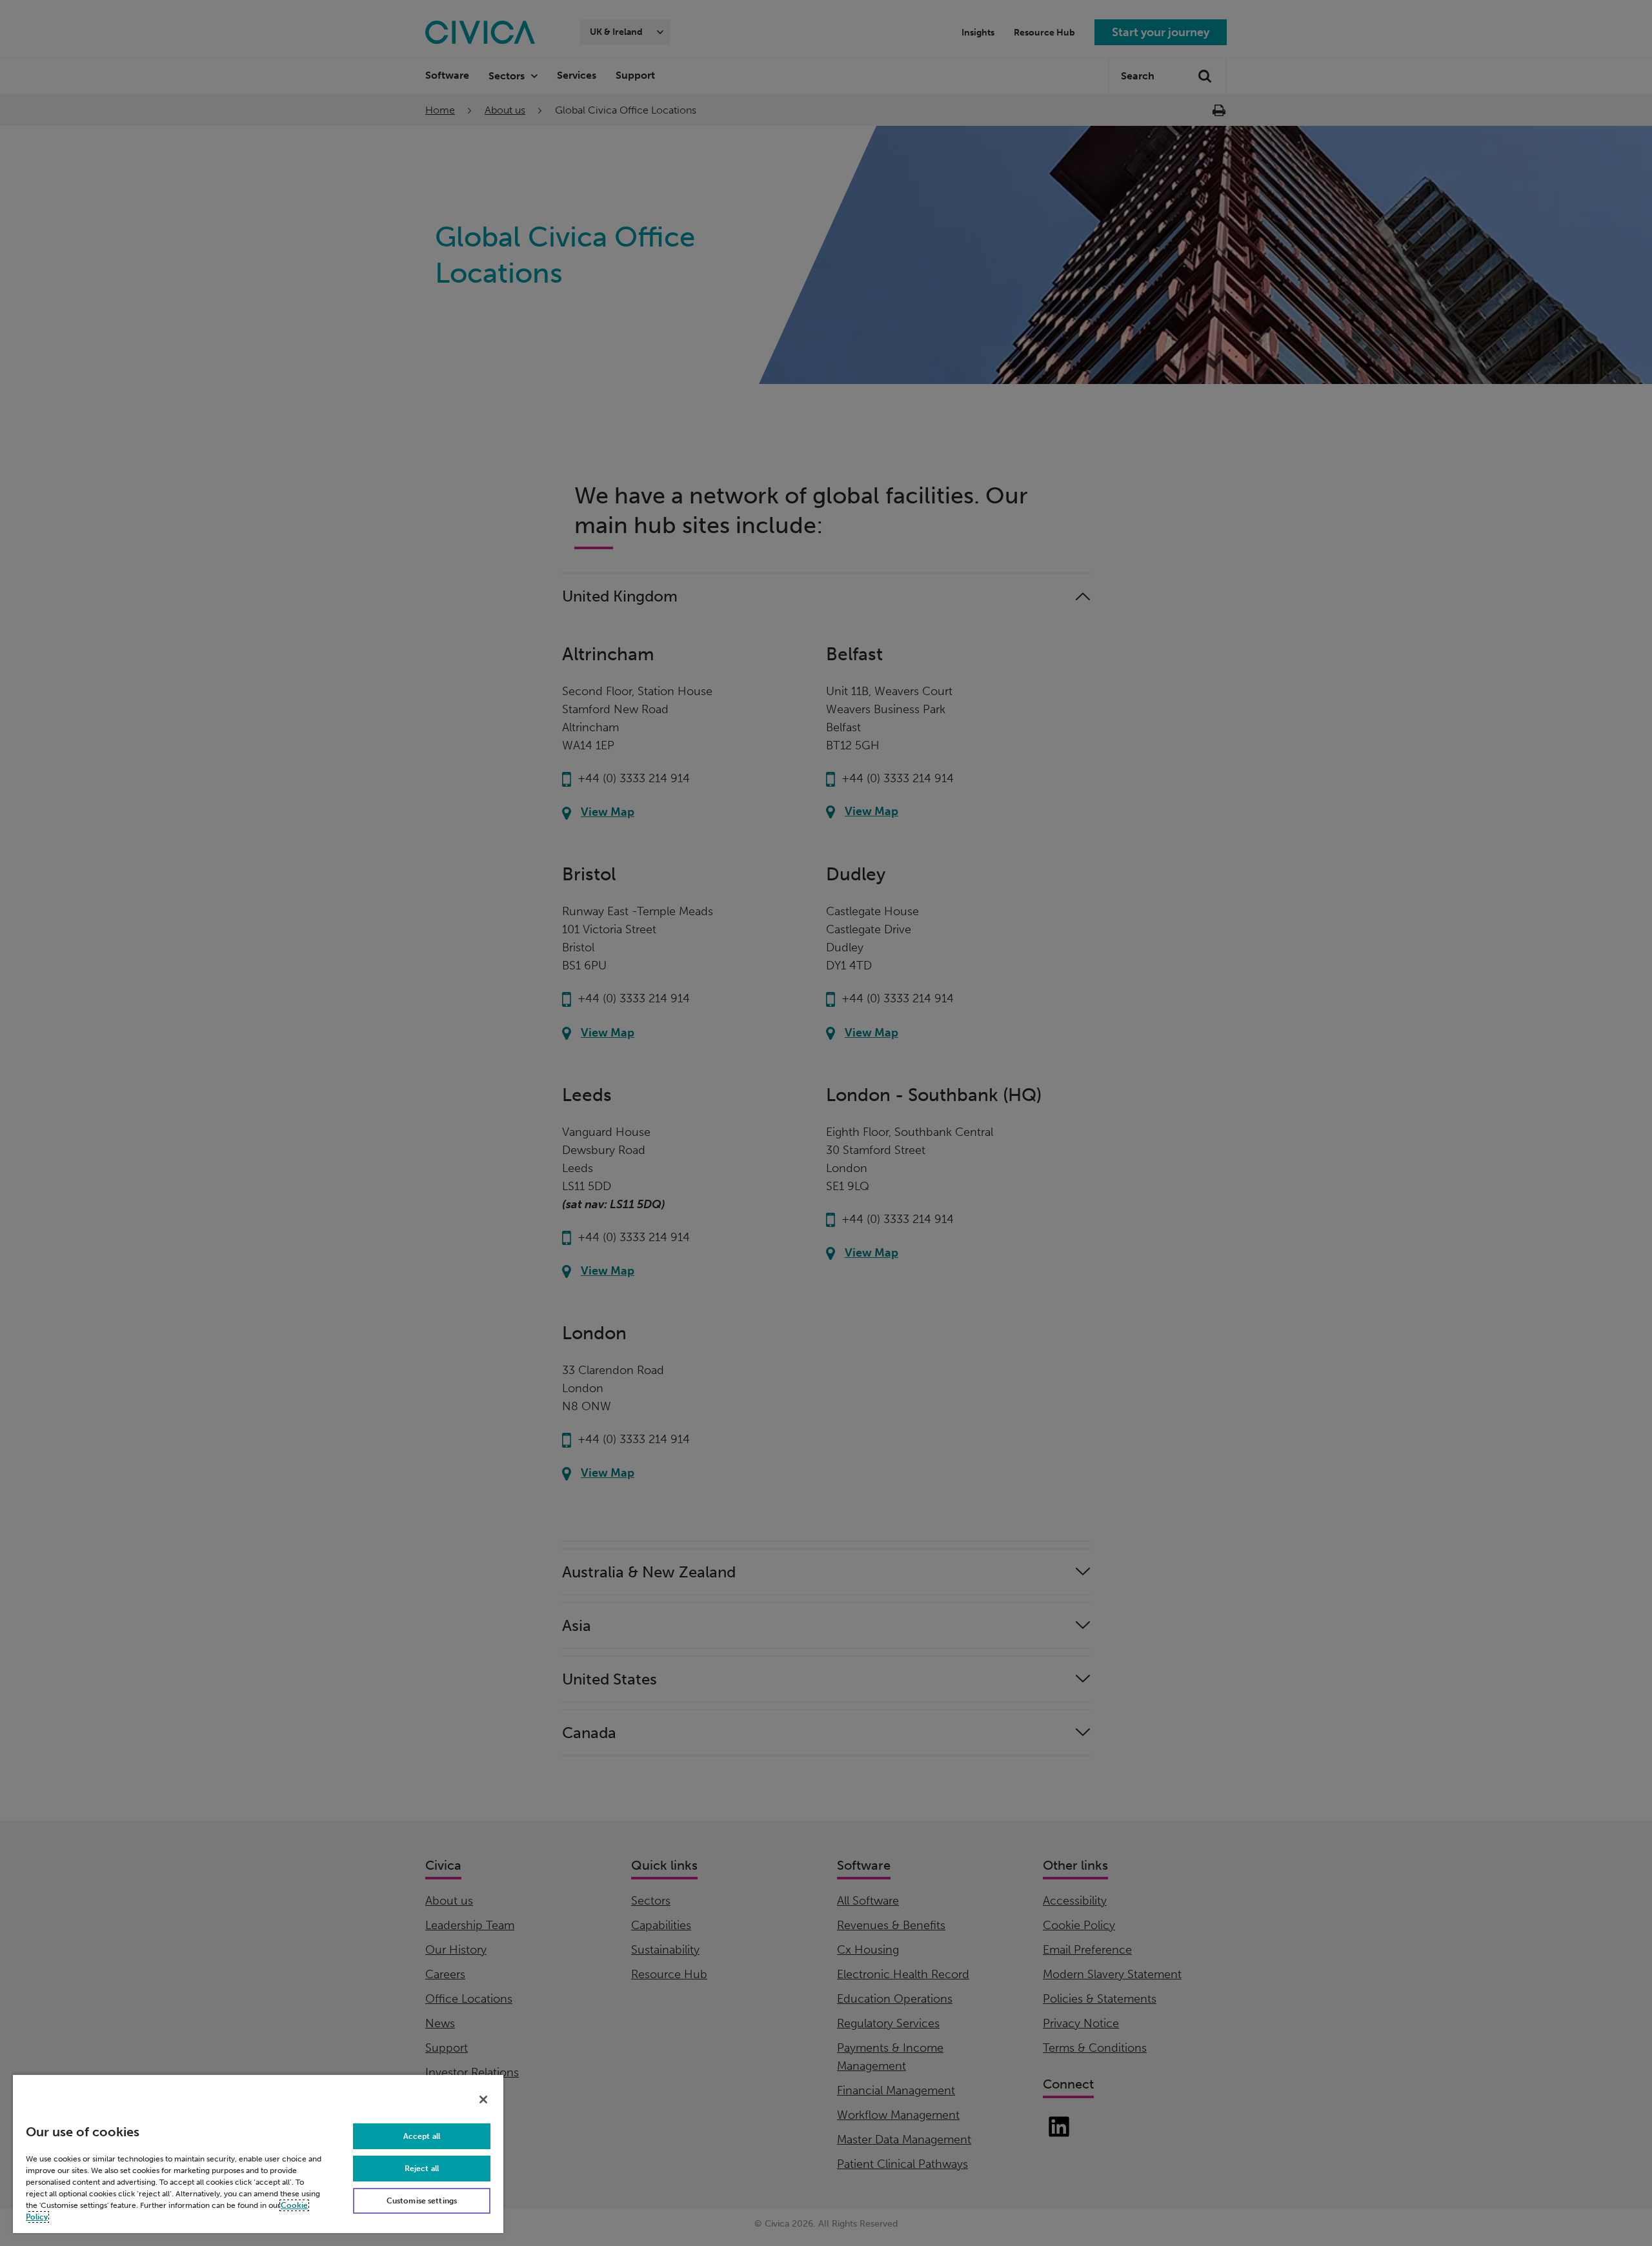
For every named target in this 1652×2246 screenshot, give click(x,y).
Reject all (422, 2169)
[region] (258, 2153)
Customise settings (422, 2201)
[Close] (483, 2099)
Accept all (422, 2136)
